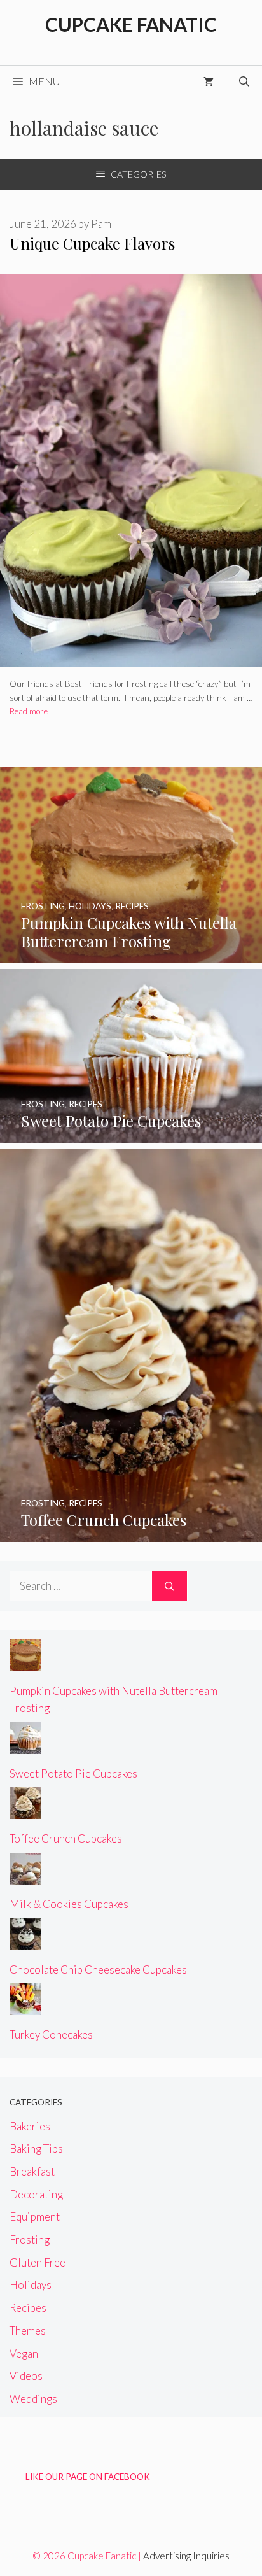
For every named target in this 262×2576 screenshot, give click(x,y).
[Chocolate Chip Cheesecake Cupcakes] (25, 1942)
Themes (28, 2331)
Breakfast (32, 2171)
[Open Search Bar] (244, 81)
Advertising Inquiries (186, 2556)
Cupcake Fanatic (131, 24)
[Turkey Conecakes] (25, 2006)
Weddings (33, 2399)
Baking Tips (36, 2148)
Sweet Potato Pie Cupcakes (73, 1773)
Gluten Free (38, 2262)
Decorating (36, 2194)
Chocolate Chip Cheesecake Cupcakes (98, 1970)
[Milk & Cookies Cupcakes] (25, 1876)
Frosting (30, 2240)
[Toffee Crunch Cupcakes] (131, 1533)
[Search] (169, 1586)
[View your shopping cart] (209, 81)
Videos (26, 2376)
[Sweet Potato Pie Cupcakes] (131, 1134)
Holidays (31, 2285)
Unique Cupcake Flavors (92, 243)
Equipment (35, 2217)
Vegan (24, 2353)
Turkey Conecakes (51, 2035)
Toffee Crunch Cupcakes (66, 1838)
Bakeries (30, 2126)
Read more (29, 711)
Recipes (28, 2308)
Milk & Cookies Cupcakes (69, 1904)
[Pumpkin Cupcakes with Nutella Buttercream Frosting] (131, 955)
